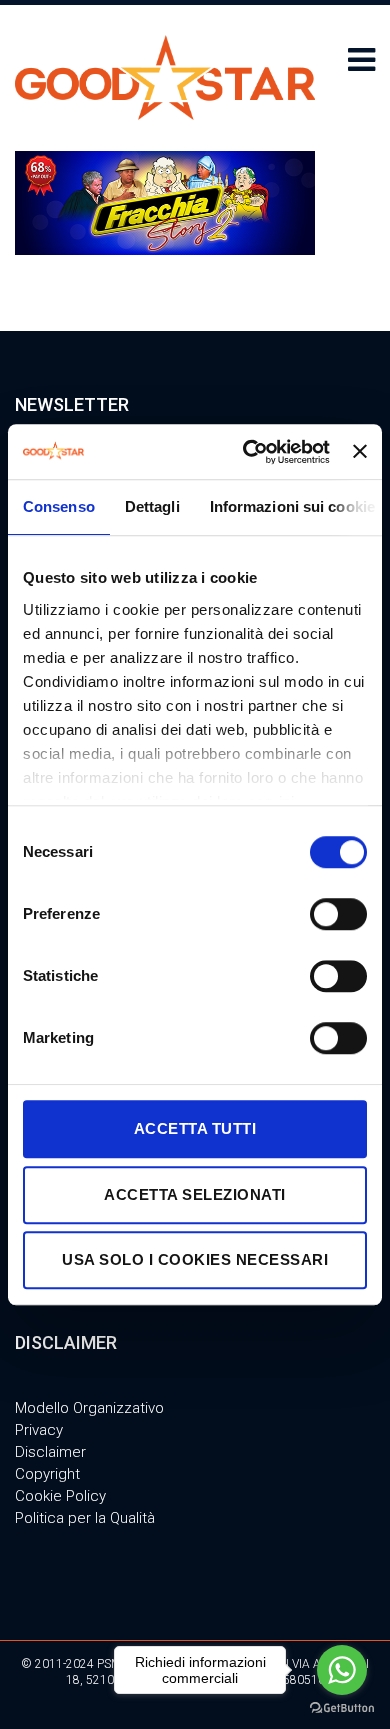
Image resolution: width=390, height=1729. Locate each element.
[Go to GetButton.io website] (342, 1708)
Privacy (39, 1430)
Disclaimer (50, 1452)
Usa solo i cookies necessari (195, 1259)
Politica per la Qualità (85, 1518)
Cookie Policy (60, 1496)
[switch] (338, 914)
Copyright (47, 1474)
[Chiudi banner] (360, 452)
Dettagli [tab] (152, 506)
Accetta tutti (195, 1128)
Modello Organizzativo (89, 1408)
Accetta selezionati (195, 1194)
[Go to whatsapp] (342, 1670)
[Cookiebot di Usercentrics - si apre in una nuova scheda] (248, 452)
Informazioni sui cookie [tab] (292, 506)
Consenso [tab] (59, 506)
